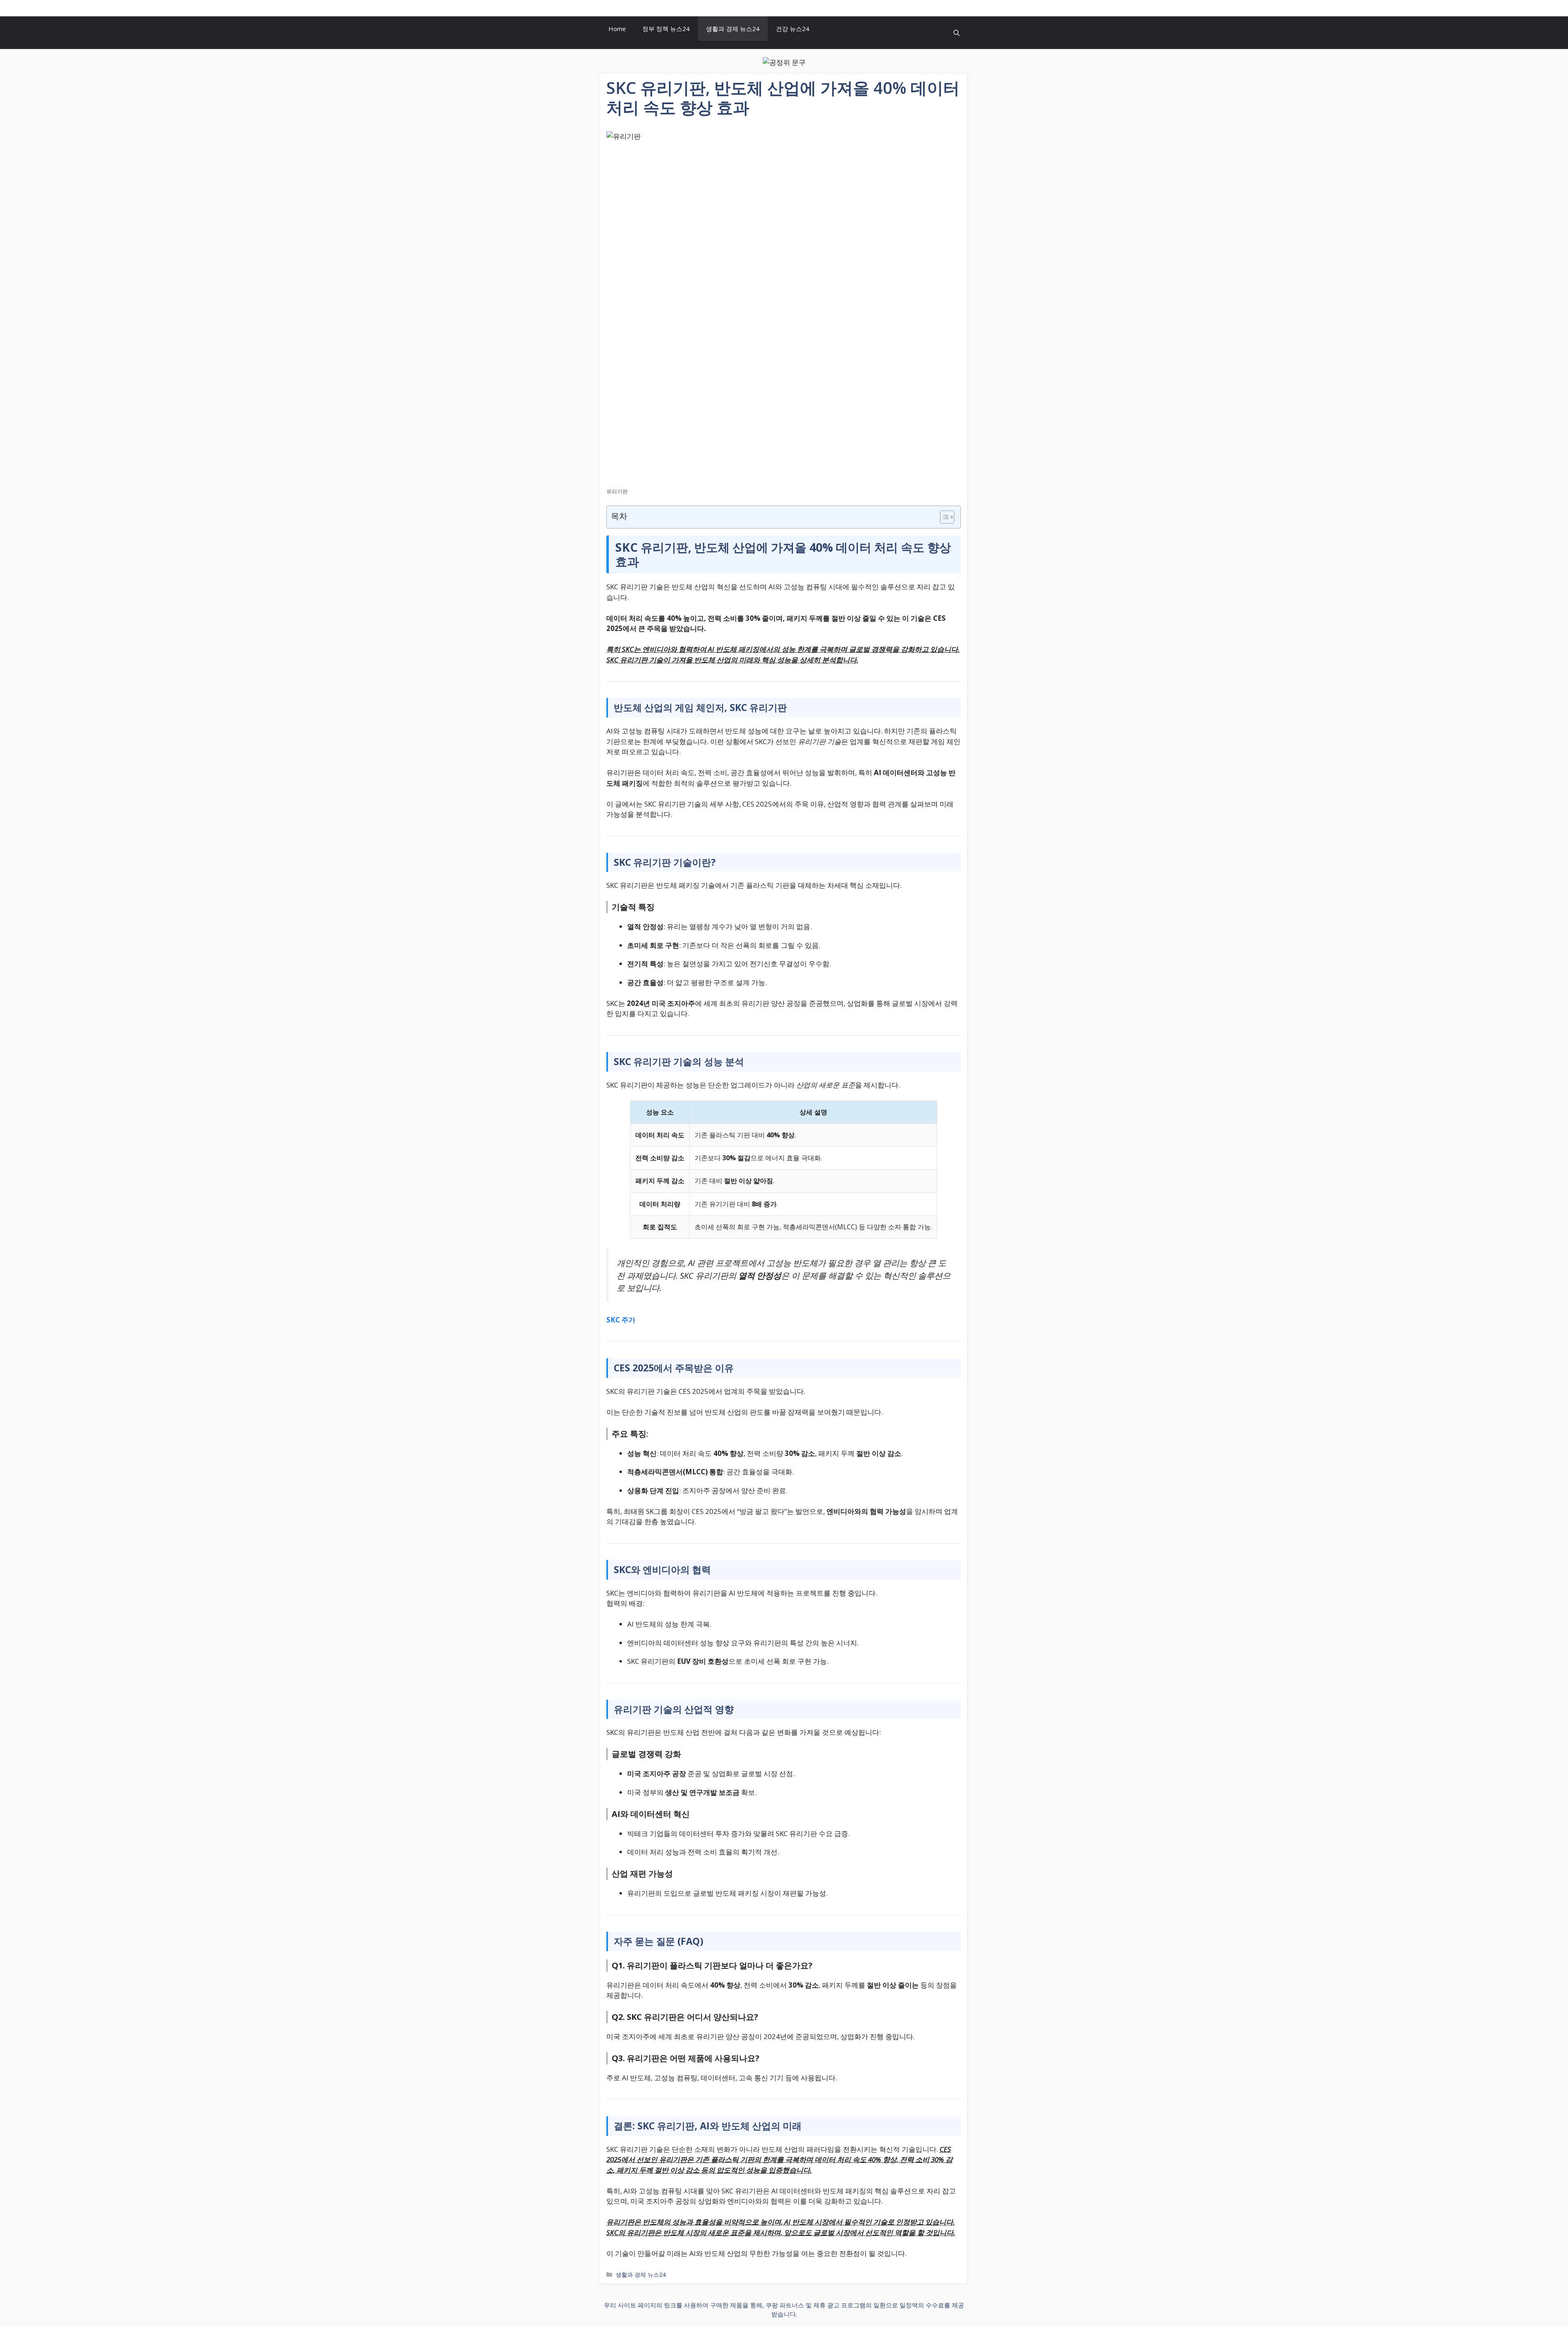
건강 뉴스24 (793, 29)
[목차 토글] (943, 517)
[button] (957, 33)
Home (617, 29)
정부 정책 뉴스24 (666, 29)
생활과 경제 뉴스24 (733, 29)
